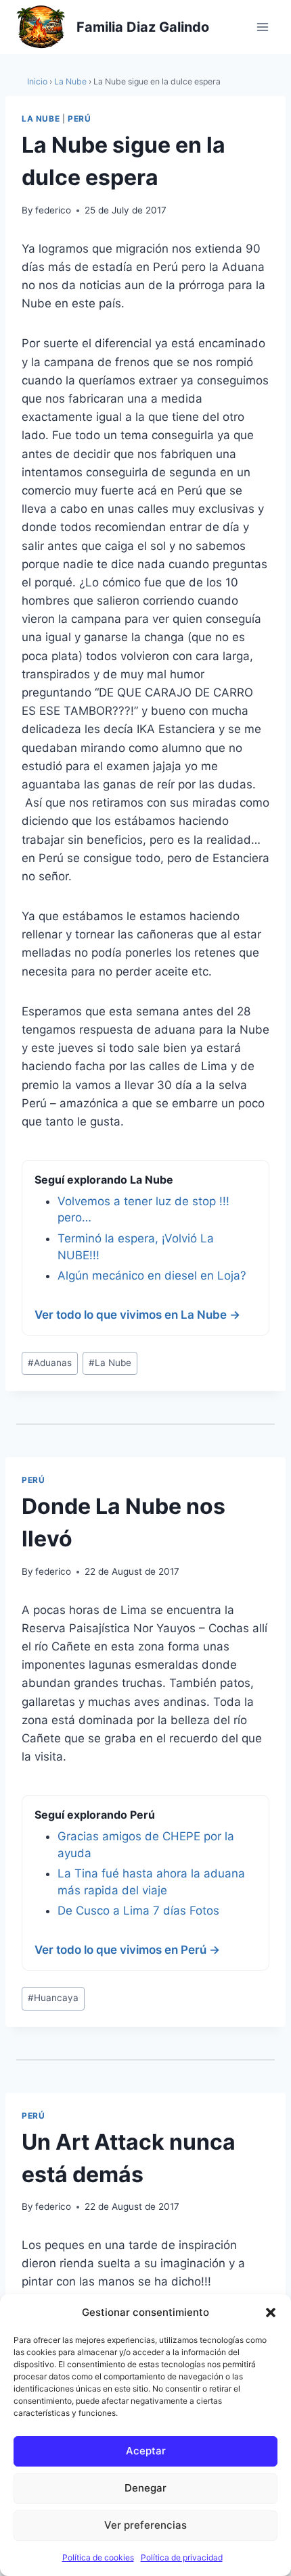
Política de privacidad (182, 2557)
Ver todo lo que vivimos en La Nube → (137, 1315)
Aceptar (146, 2451)
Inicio (37, 81)
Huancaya (53, 1998)
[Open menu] (262, 27)
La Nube (70, 81)
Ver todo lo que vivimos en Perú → (127, 1950)
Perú (79, 119)
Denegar (145, 2488)
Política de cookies (98, 2557)
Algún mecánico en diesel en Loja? (152, 1276)
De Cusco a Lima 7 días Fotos (138, 1911)
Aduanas (50, 1363)
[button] (271, 2313)
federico (53, 210)
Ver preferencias (145, 2525)
